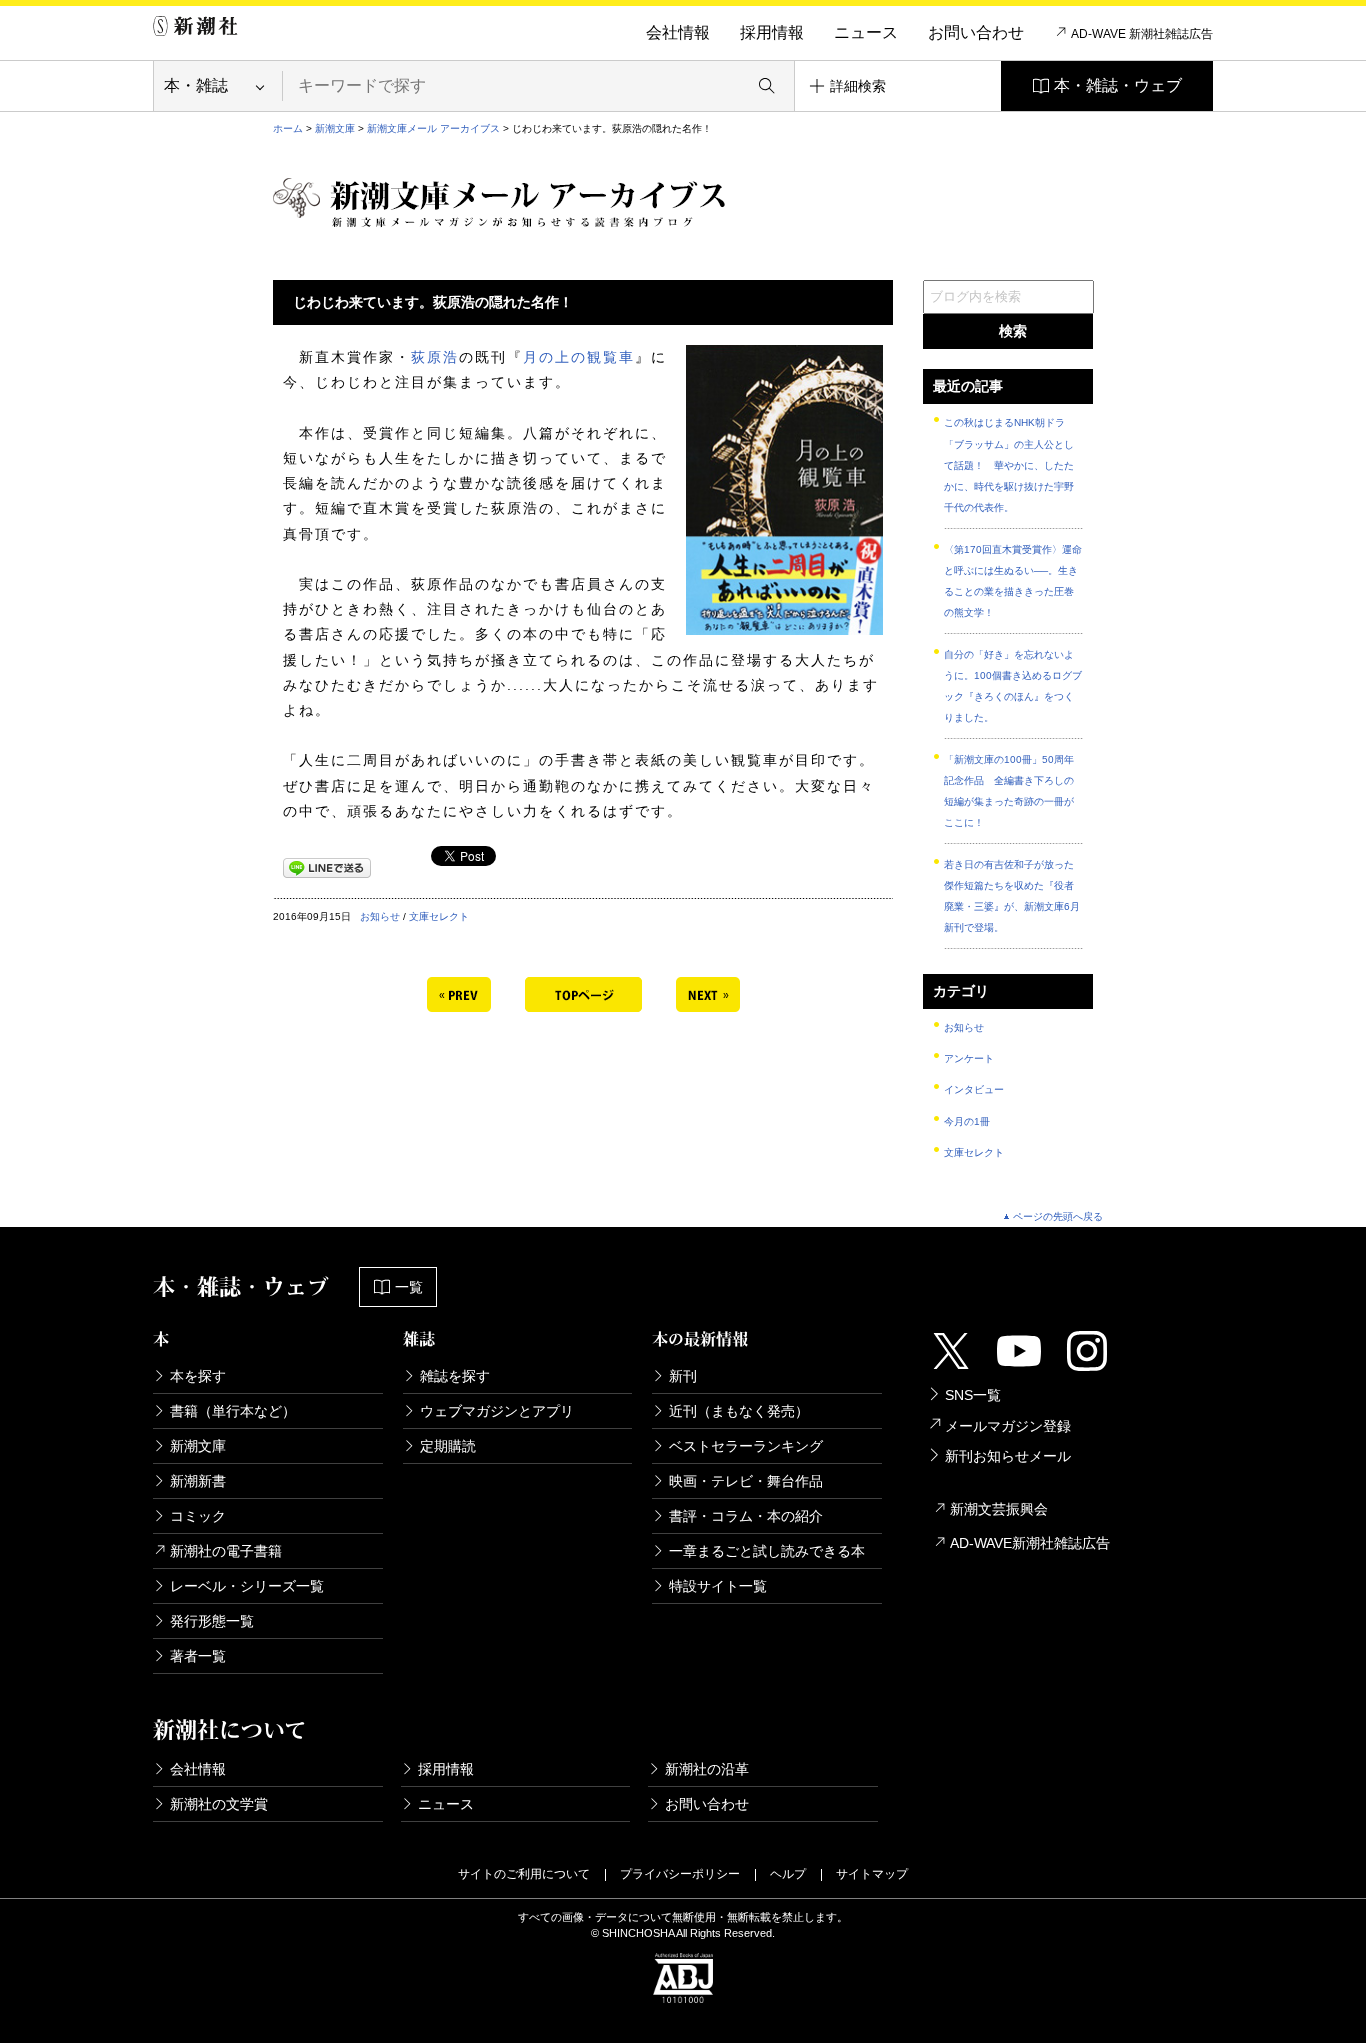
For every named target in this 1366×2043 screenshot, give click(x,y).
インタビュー (974, 1089)
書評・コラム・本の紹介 (746, 1516)
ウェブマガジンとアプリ (497, 1411)
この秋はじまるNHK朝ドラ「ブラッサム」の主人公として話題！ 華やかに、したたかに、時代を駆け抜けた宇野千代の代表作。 (1009, 465)
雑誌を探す (455, 1376)
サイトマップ (872, 1874)
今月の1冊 (967, 1121)
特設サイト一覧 (718, 1586)
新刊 (683, 1376)
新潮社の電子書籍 (226, 1551)
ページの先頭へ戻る (1058, 1216)
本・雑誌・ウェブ (1118, 85)
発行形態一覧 (212, 1621)
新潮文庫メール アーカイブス (433, 128)
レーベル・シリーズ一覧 (247, 1586)
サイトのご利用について (524, 1874)
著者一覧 (198, 1656)
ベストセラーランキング (746, 1446)
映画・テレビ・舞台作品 (746, 1481)
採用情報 (772, 32)
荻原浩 (435, 357)
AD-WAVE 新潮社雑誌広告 (1142, 34)
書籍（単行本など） (233, 1411)
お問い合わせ (976, 32)
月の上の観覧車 (579, 357)
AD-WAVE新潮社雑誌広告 (1030, 1543)
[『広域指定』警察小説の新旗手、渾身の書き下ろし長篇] (459, 992)
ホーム (288, 128)
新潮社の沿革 (707, 1769)
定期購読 (448, 1446)
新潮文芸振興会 (999, 1509)
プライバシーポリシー (680, 1874)
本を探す (198, 1376)
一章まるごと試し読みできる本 (767, 1551)
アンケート (969, 1058)
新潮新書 (198, 1481)
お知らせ (380, 916)
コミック (198, 1516)
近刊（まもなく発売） (739, 1411)
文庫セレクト (439, 916)
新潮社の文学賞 (219, 1804)
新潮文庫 (335, 128)
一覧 (409, 1287)
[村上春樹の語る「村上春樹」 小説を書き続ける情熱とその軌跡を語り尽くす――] (708, 992)
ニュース (866, 32)
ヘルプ (788, 1874)
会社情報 (678, 32)
